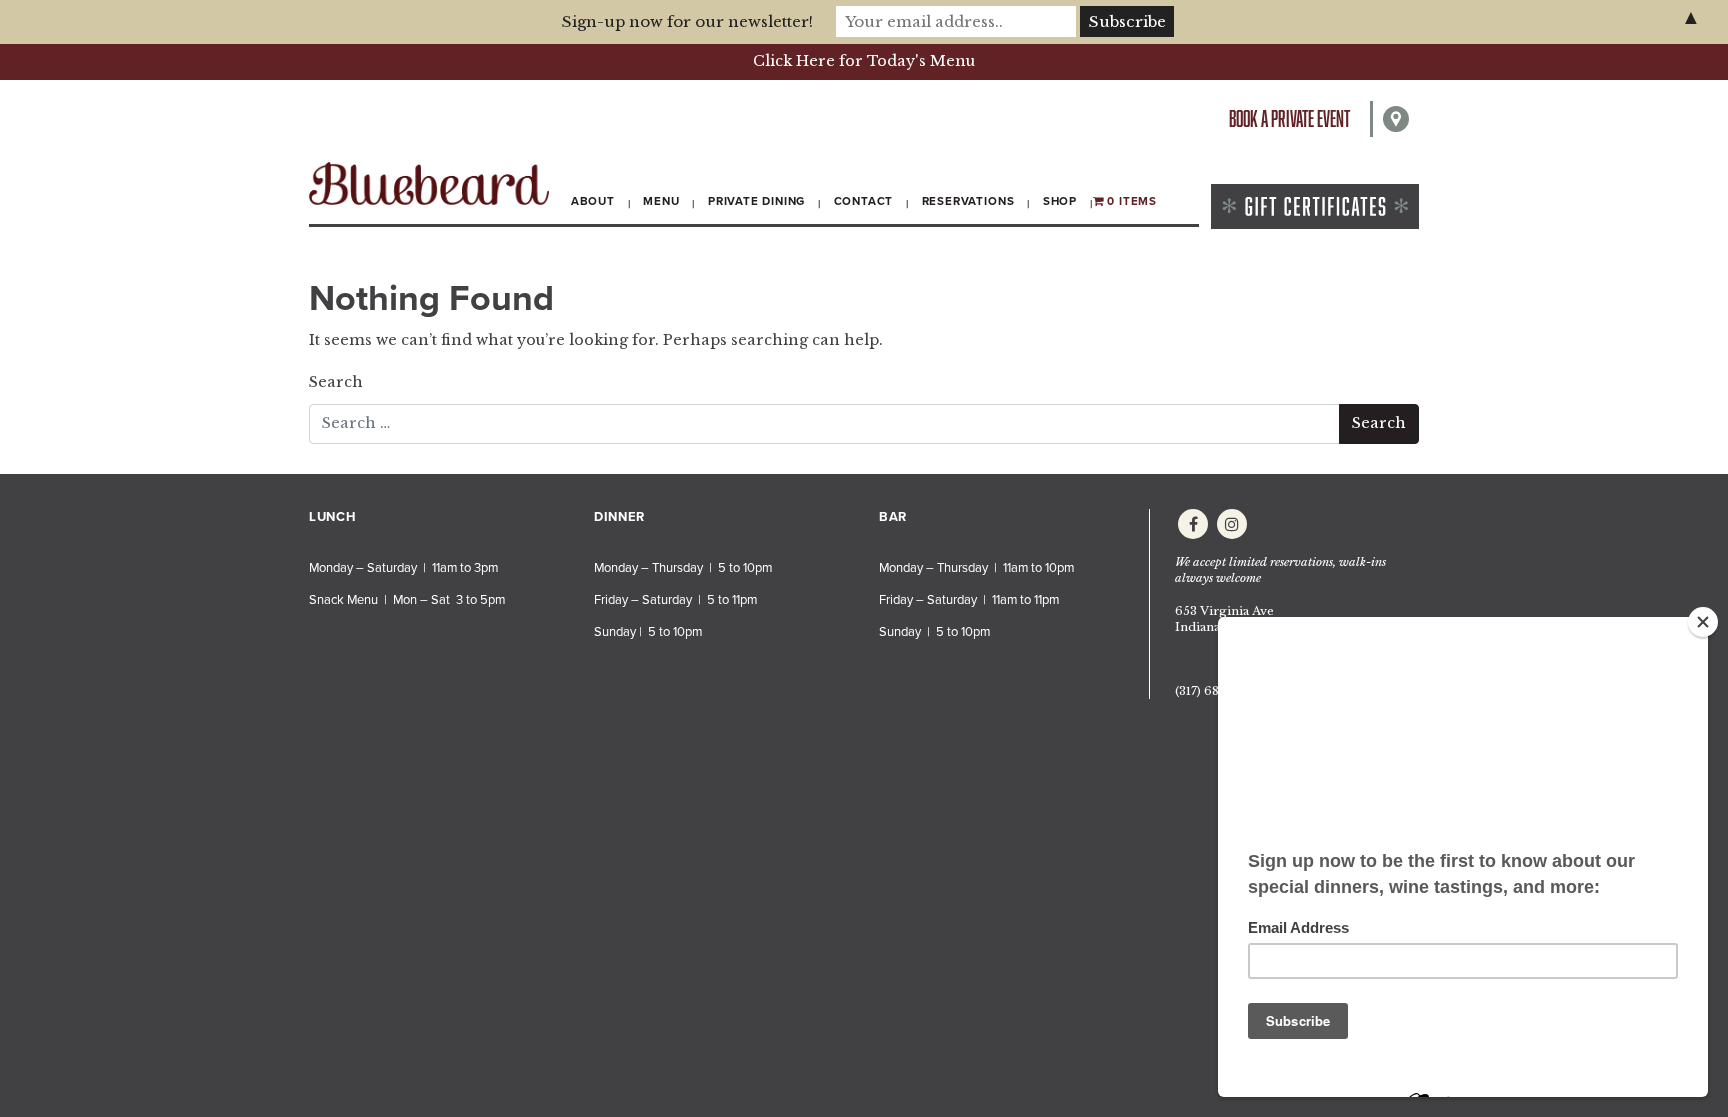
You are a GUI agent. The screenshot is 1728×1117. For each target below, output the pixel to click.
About (593, 201)
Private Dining (756, 201)
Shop (1060, 201)
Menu (661, 201)
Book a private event (1289, 118)
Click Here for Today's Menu (864, 61)
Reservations (968, 201)
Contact (864, 201)
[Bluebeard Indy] (429, 183)
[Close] (1703, 622)
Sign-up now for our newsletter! (687, 21)
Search (336, 382)
